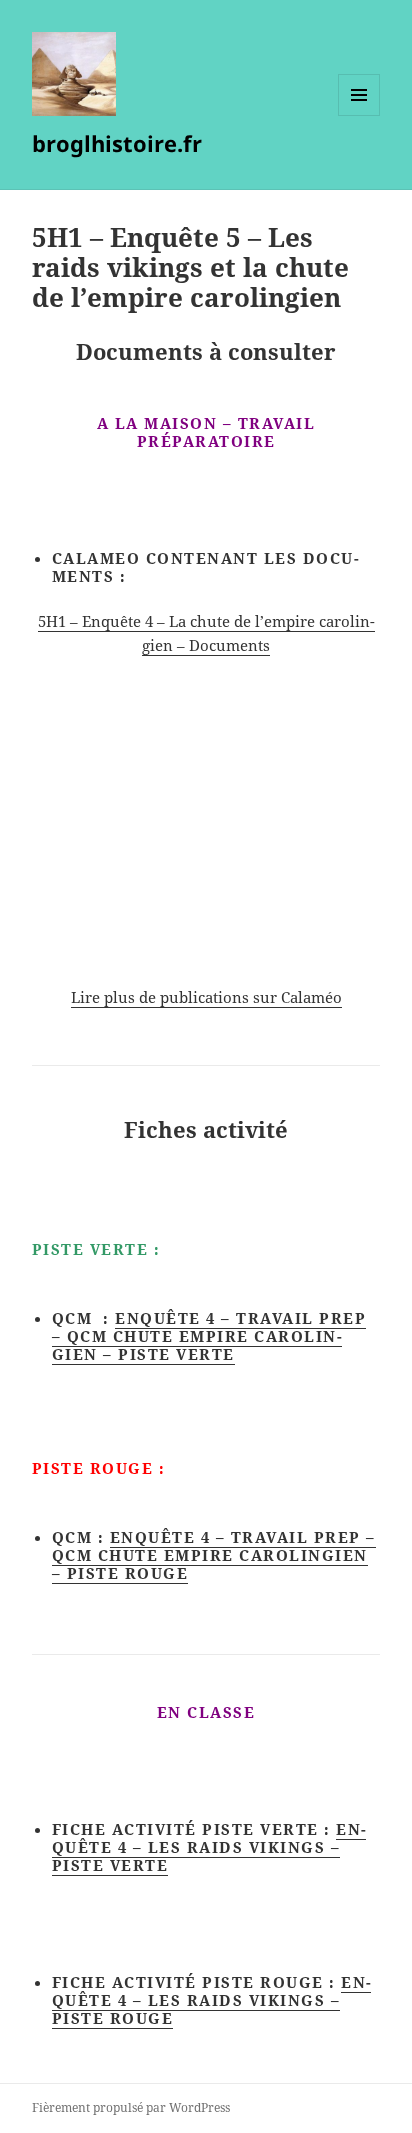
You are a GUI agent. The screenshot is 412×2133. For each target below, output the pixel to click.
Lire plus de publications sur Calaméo (206, 997)
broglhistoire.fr (117, 143)
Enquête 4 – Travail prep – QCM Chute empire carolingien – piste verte (209, 1336)
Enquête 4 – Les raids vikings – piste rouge (212, 2000)
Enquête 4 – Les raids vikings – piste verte (209, 1847)
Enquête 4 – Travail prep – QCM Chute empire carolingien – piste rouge (214, 1555)
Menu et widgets (359, 115)
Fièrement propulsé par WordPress (131, 2107)
